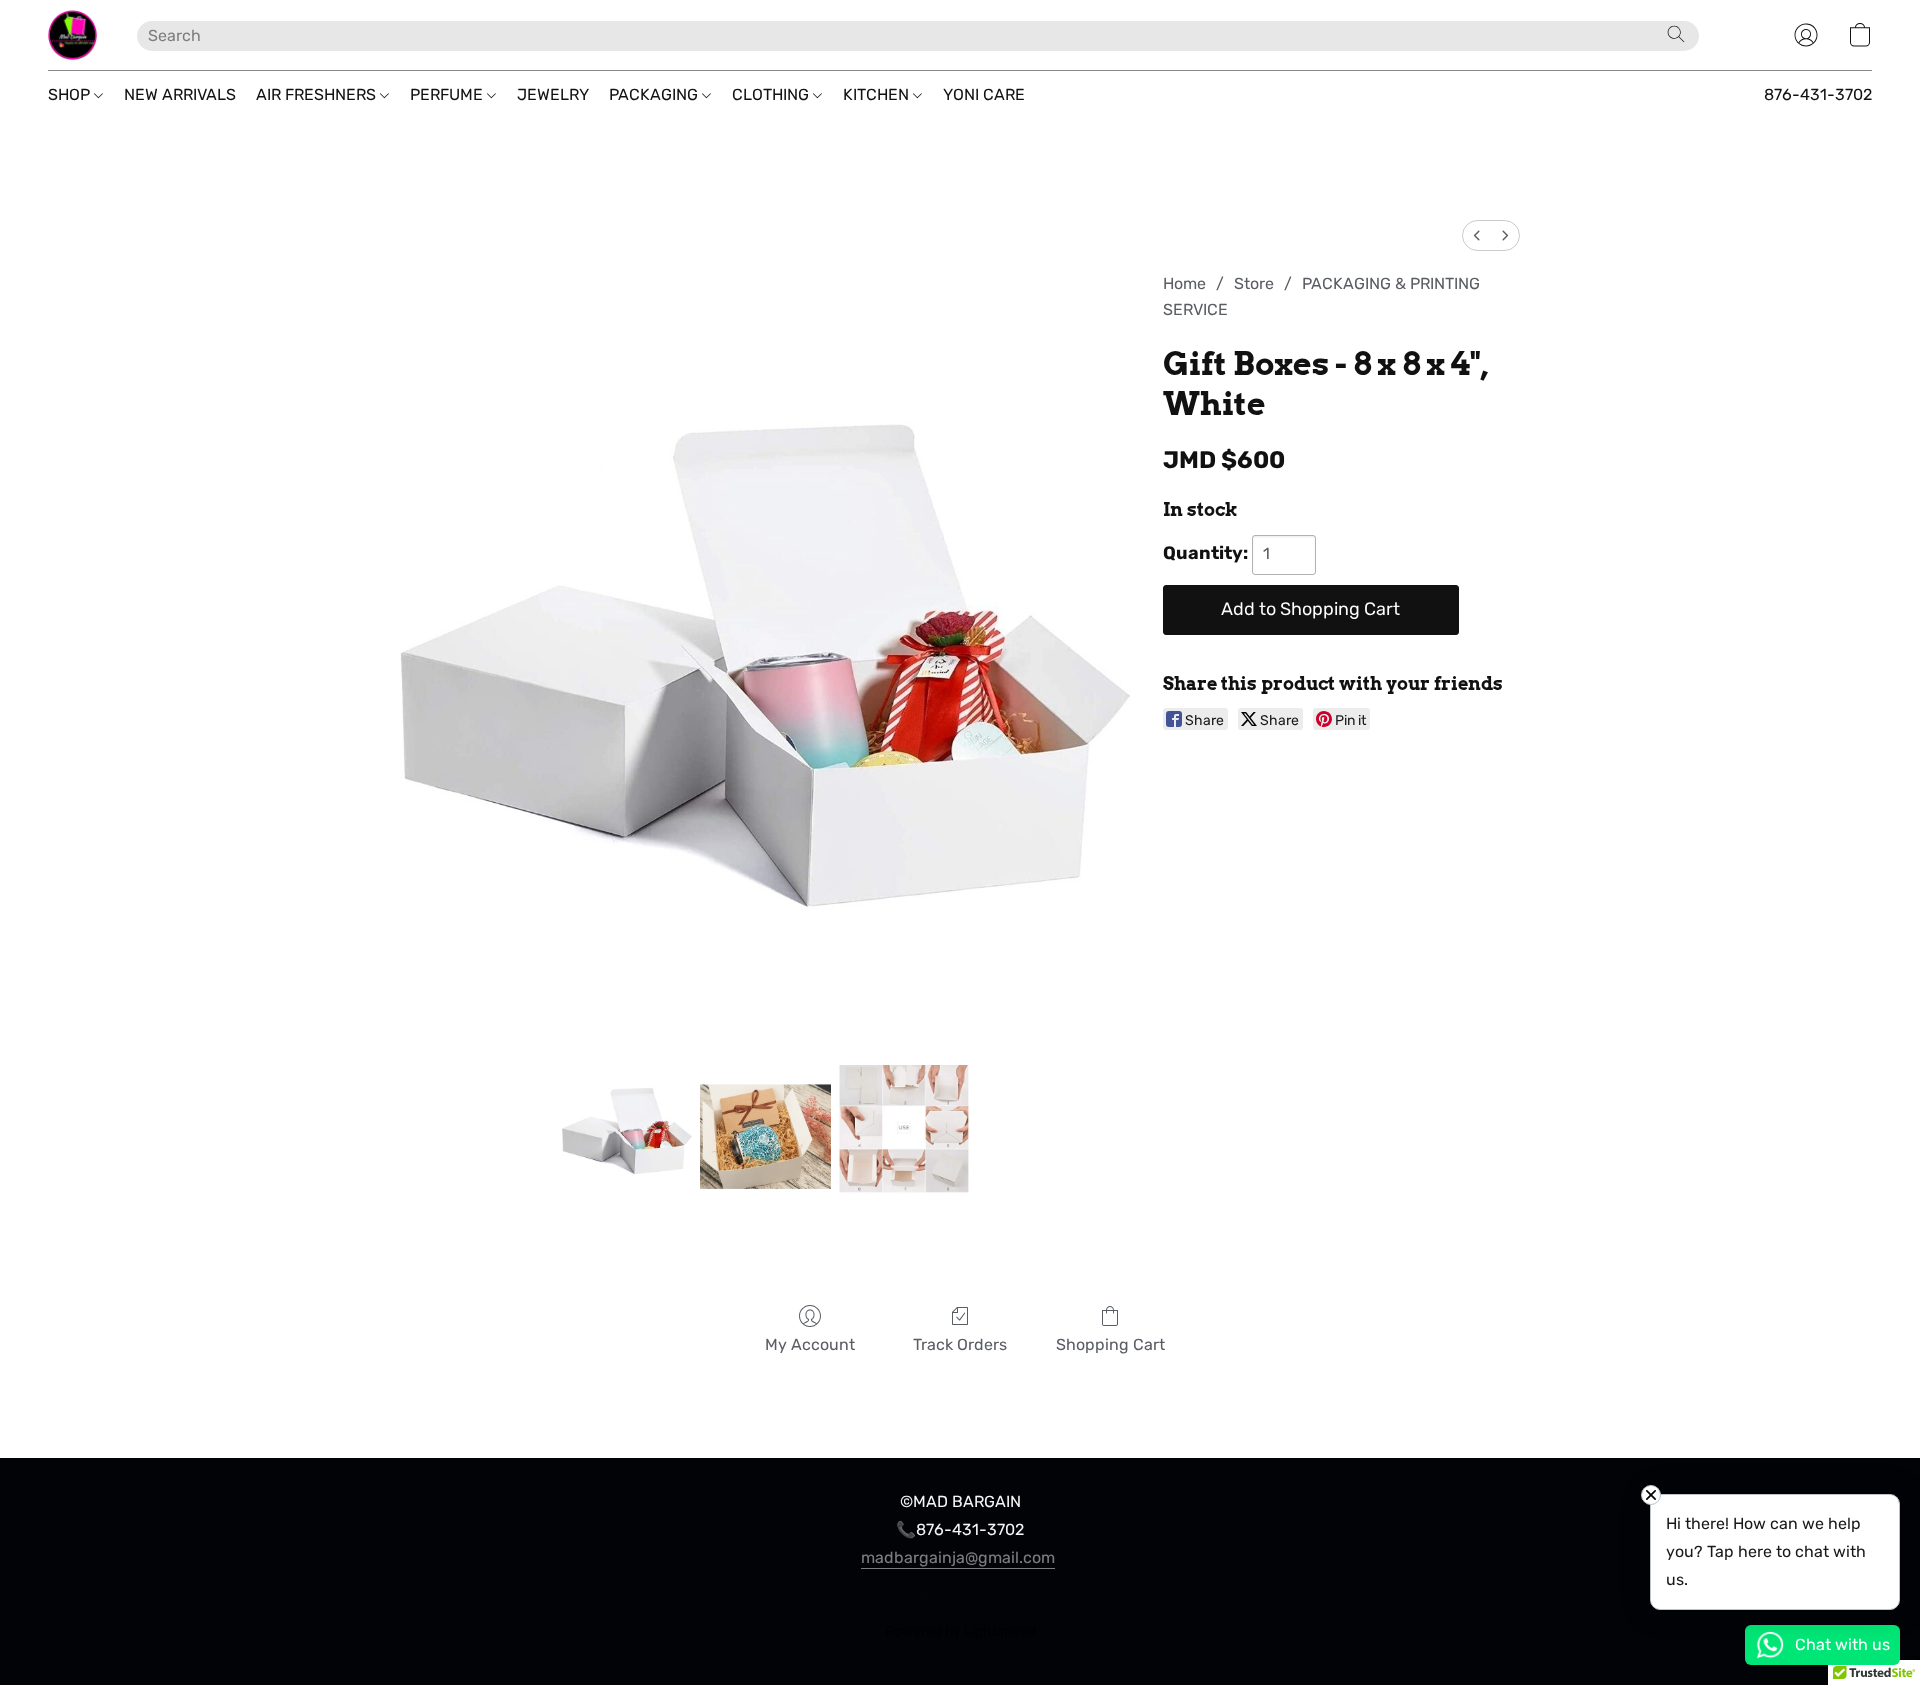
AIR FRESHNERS (318, 94)
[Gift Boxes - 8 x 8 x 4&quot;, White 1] (765, 1130)
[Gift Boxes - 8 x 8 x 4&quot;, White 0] (627, 1130)
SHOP (71, 94)
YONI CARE (984, 94)
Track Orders (960, 1344)
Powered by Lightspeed (960, 1631)
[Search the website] (1676, 34)
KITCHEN (878, 94)
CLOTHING (772, 94)
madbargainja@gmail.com (958, 1557)
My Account (810, 1344)
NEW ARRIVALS (180, 94)
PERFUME (448, 94)
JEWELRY (553, 94)
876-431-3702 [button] (1818, 94)
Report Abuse (960, 1596)
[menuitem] (1477, 235)
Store (1254, 283)
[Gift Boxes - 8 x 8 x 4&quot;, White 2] (904, 1130)
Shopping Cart (1110, 1344)
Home (1184, 283)
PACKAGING (655, 94)
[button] (72, 35)
